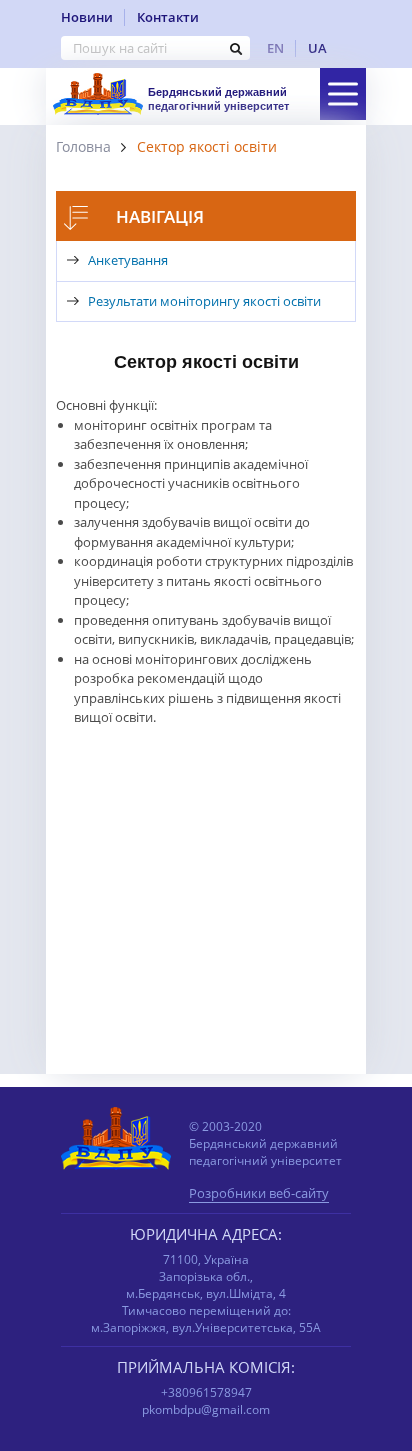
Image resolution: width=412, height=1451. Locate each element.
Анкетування (128, 260)
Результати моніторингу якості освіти (204, 301)
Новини (87, 17)
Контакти (168, 17)
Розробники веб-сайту (259, 1194)
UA (317, 48)
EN (275, 48)
